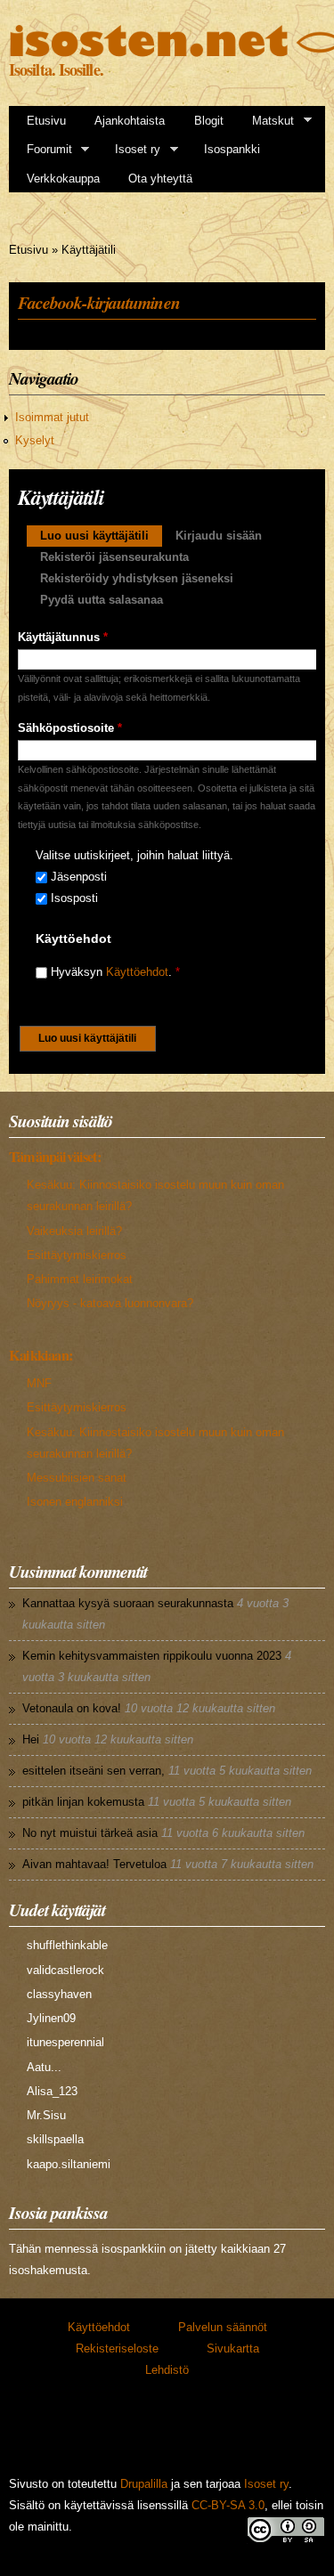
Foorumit (44, 150)
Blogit (209, 121)
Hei (31, 1739)
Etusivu (46, 121)
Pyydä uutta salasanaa (102, 600)
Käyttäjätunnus (63, 637)
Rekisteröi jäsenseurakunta (114, 557)
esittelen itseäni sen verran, (94, 1771)
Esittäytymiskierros (77, 1255)
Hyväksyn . (115, 972)
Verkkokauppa (63, 179)
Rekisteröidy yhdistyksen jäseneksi (137, 578)
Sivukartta (233, 2348)
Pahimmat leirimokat (80, 1279)
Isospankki (232, 149)
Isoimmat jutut (52, 417)
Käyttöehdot (137, 972)
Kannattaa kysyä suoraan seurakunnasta (128, 1603)
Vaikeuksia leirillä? (74, 1231)
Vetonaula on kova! (72, 1708)
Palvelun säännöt (223, 2327)
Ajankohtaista (130, 121)
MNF (39, 1383)
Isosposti (74, 898)
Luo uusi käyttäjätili (101, 536)
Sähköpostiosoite (70, 728)
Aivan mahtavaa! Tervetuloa (94, 1864)
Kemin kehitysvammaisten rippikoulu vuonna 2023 (152, 1656)
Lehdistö (167, 2370)
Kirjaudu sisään (219, 536)
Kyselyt (35, 440)
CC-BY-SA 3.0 (228, 2505)
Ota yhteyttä (160, 179)
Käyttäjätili (89, 250)
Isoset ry (132, 150)
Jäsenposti (79, 877)
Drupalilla (144, 2484)
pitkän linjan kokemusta (83, 1802)
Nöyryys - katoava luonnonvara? (110, 1303)
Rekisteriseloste (117, 2348)
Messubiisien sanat (77, 1478)
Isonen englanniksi (75, 1502)
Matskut (267, 121)
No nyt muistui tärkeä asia (90, 1833)
